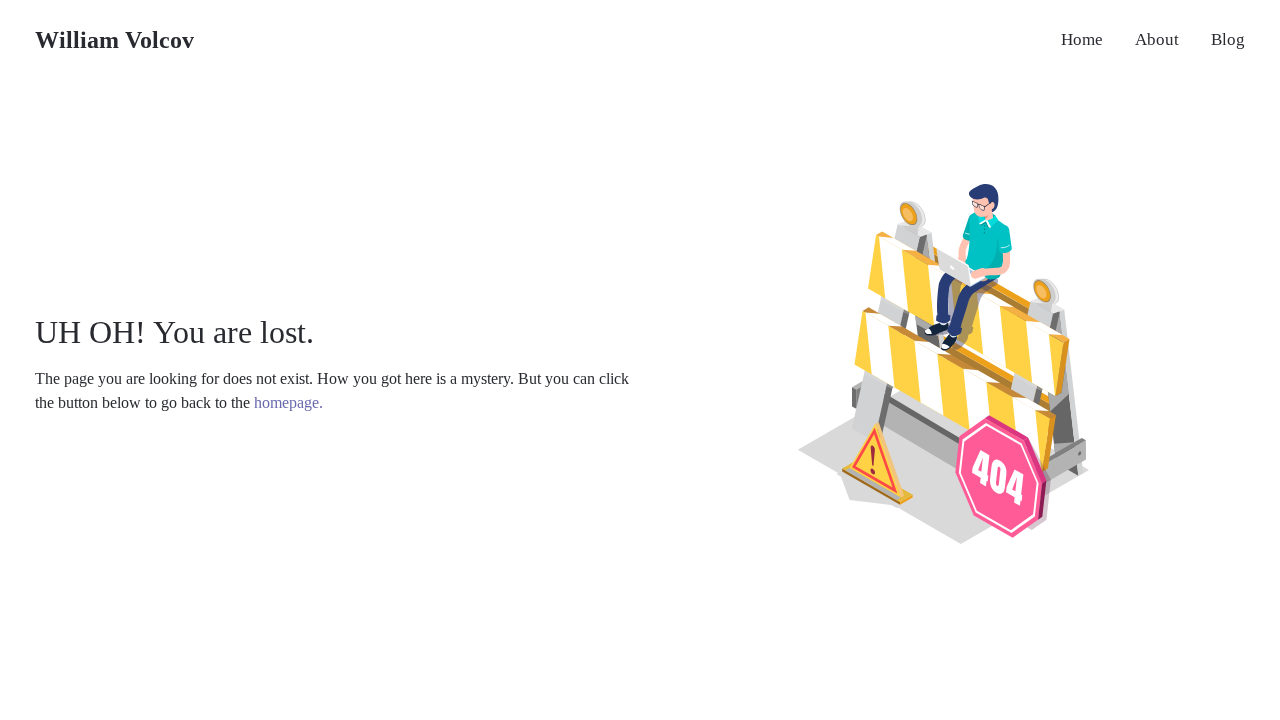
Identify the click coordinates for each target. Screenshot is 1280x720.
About (1157, 39)
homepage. (288, 402)
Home (1082, 39)
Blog (1228, 39)
